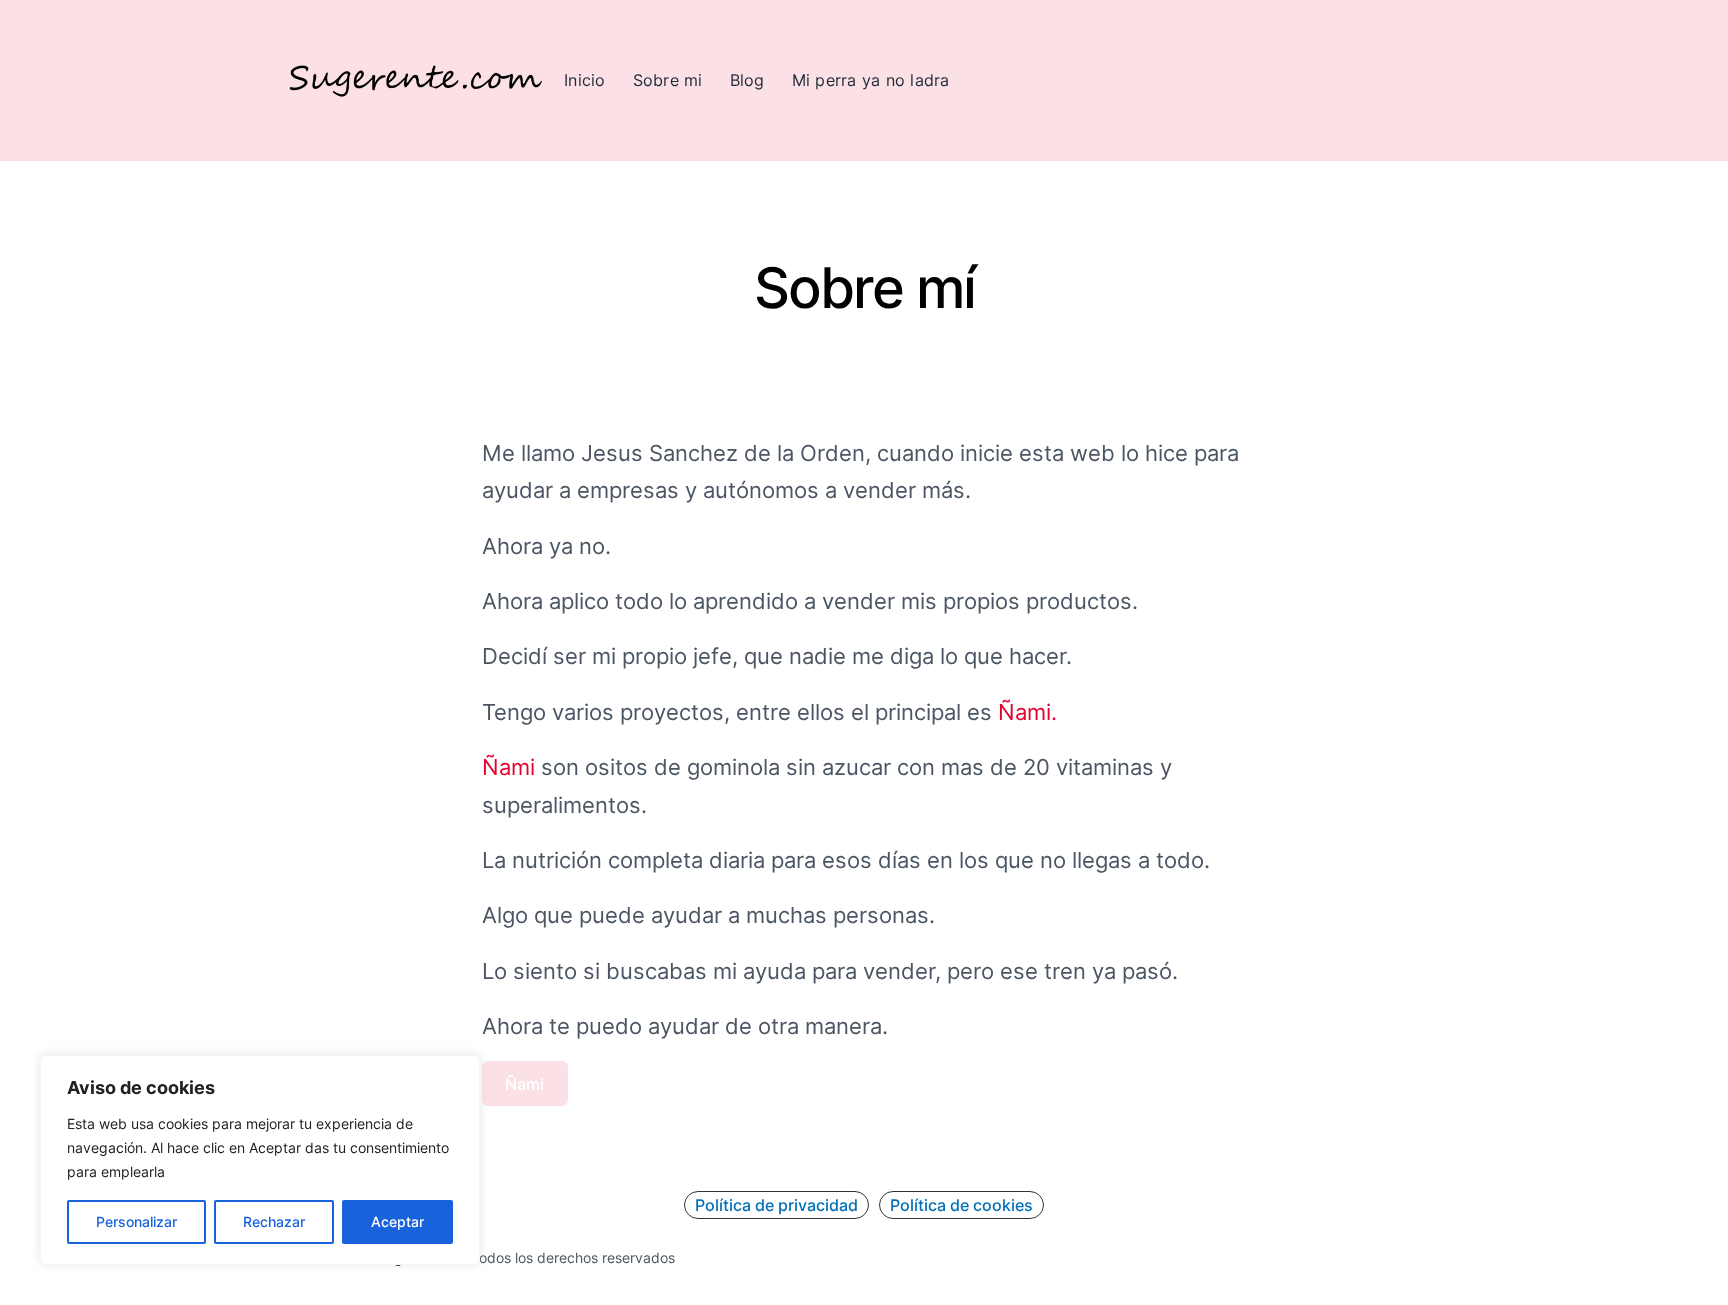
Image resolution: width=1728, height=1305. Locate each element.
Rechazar (274, 1221)
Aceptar (397, 1221)
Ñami (511, 767)
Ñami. (1024, 712)
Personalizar (136, 1221)
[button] (776, 1205)
